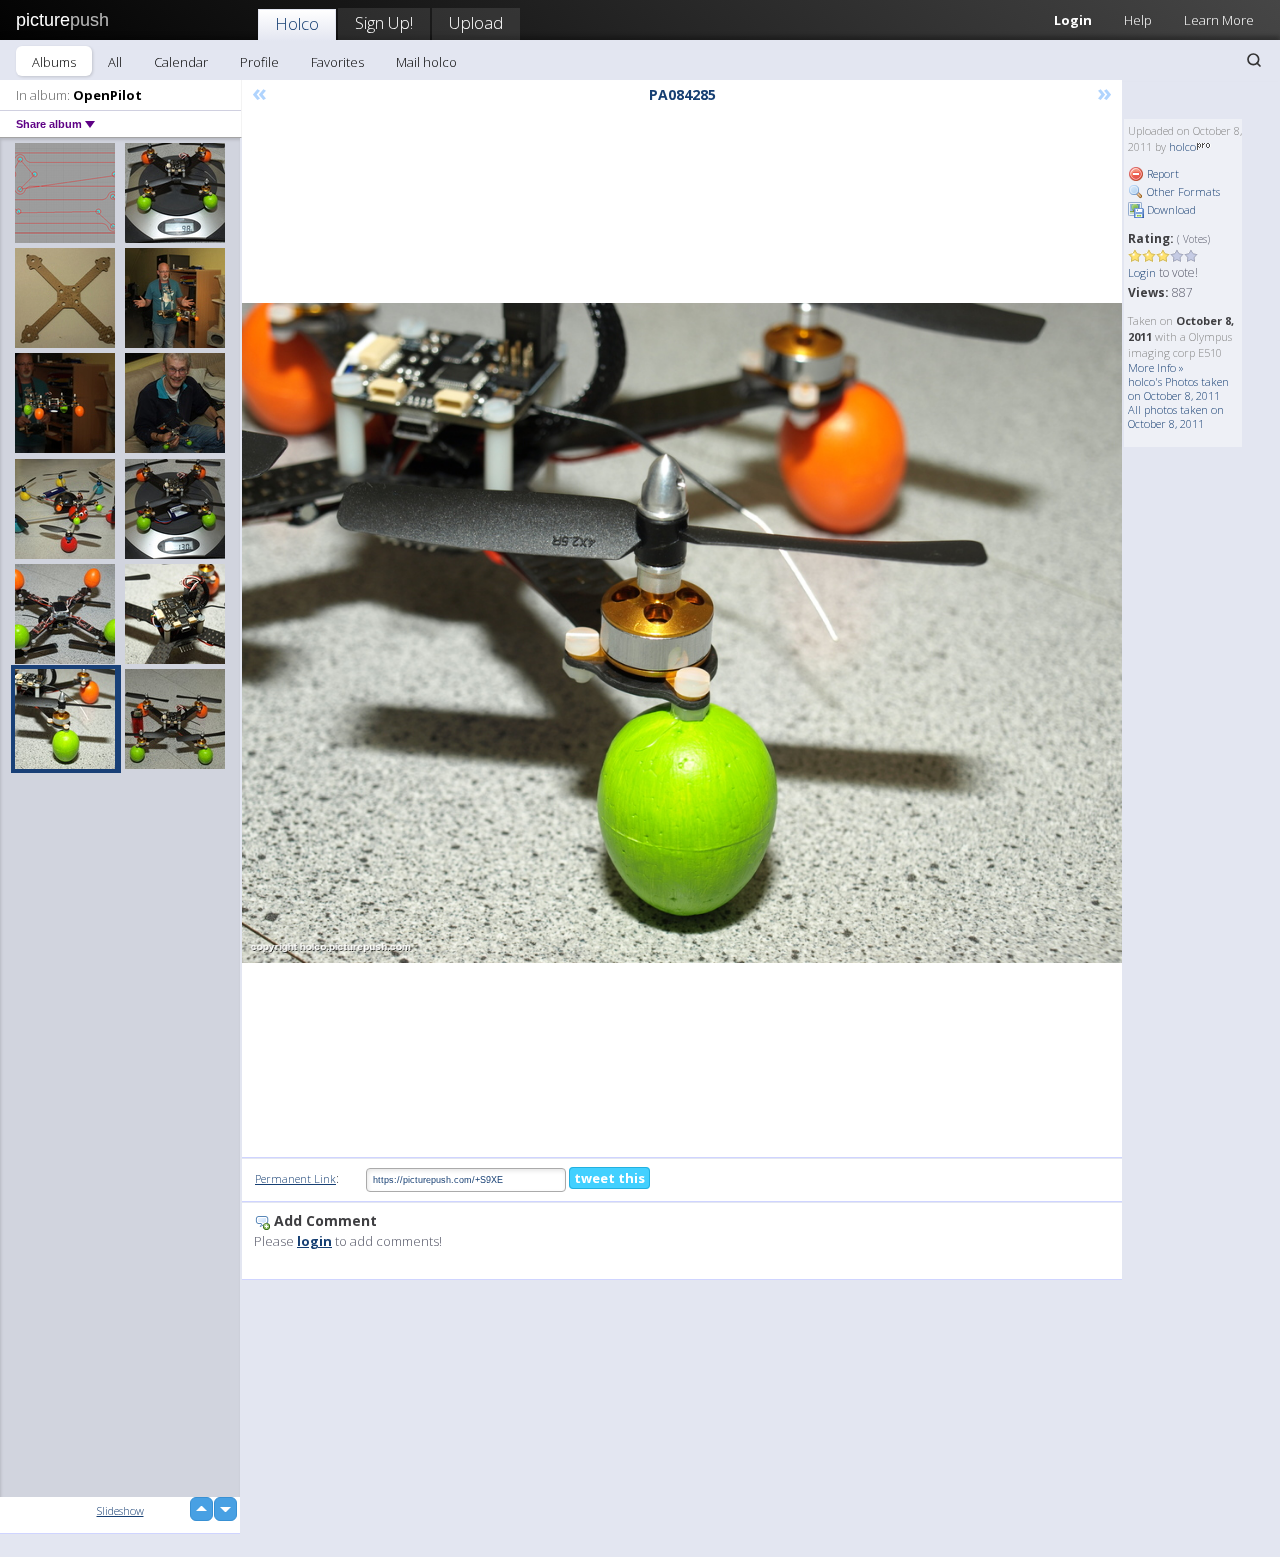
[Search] (1254, 60)
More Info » (1156, 367)
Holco (297, 23)
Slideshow (120, 1510)
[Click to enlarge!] (682, 633)
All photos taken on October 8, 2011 (1176, 416)
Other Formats (1182, 191)
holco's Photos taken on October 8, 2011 (1178, 388)
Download (1170, 209)
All (115, 62)
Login (1073, 20)
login (314, 1241)
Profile (259, 62)
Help (1138, 20)
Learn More (1219, 20)
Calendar (181, 62)
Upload (476, 22)
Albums (54, 62)
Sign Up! (384, 22)
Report (1161, 173)
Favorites (337, 62)
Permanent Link (295, 1178)
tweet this (609, 1178)
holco (1182, 146)
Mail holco (426, 62)
